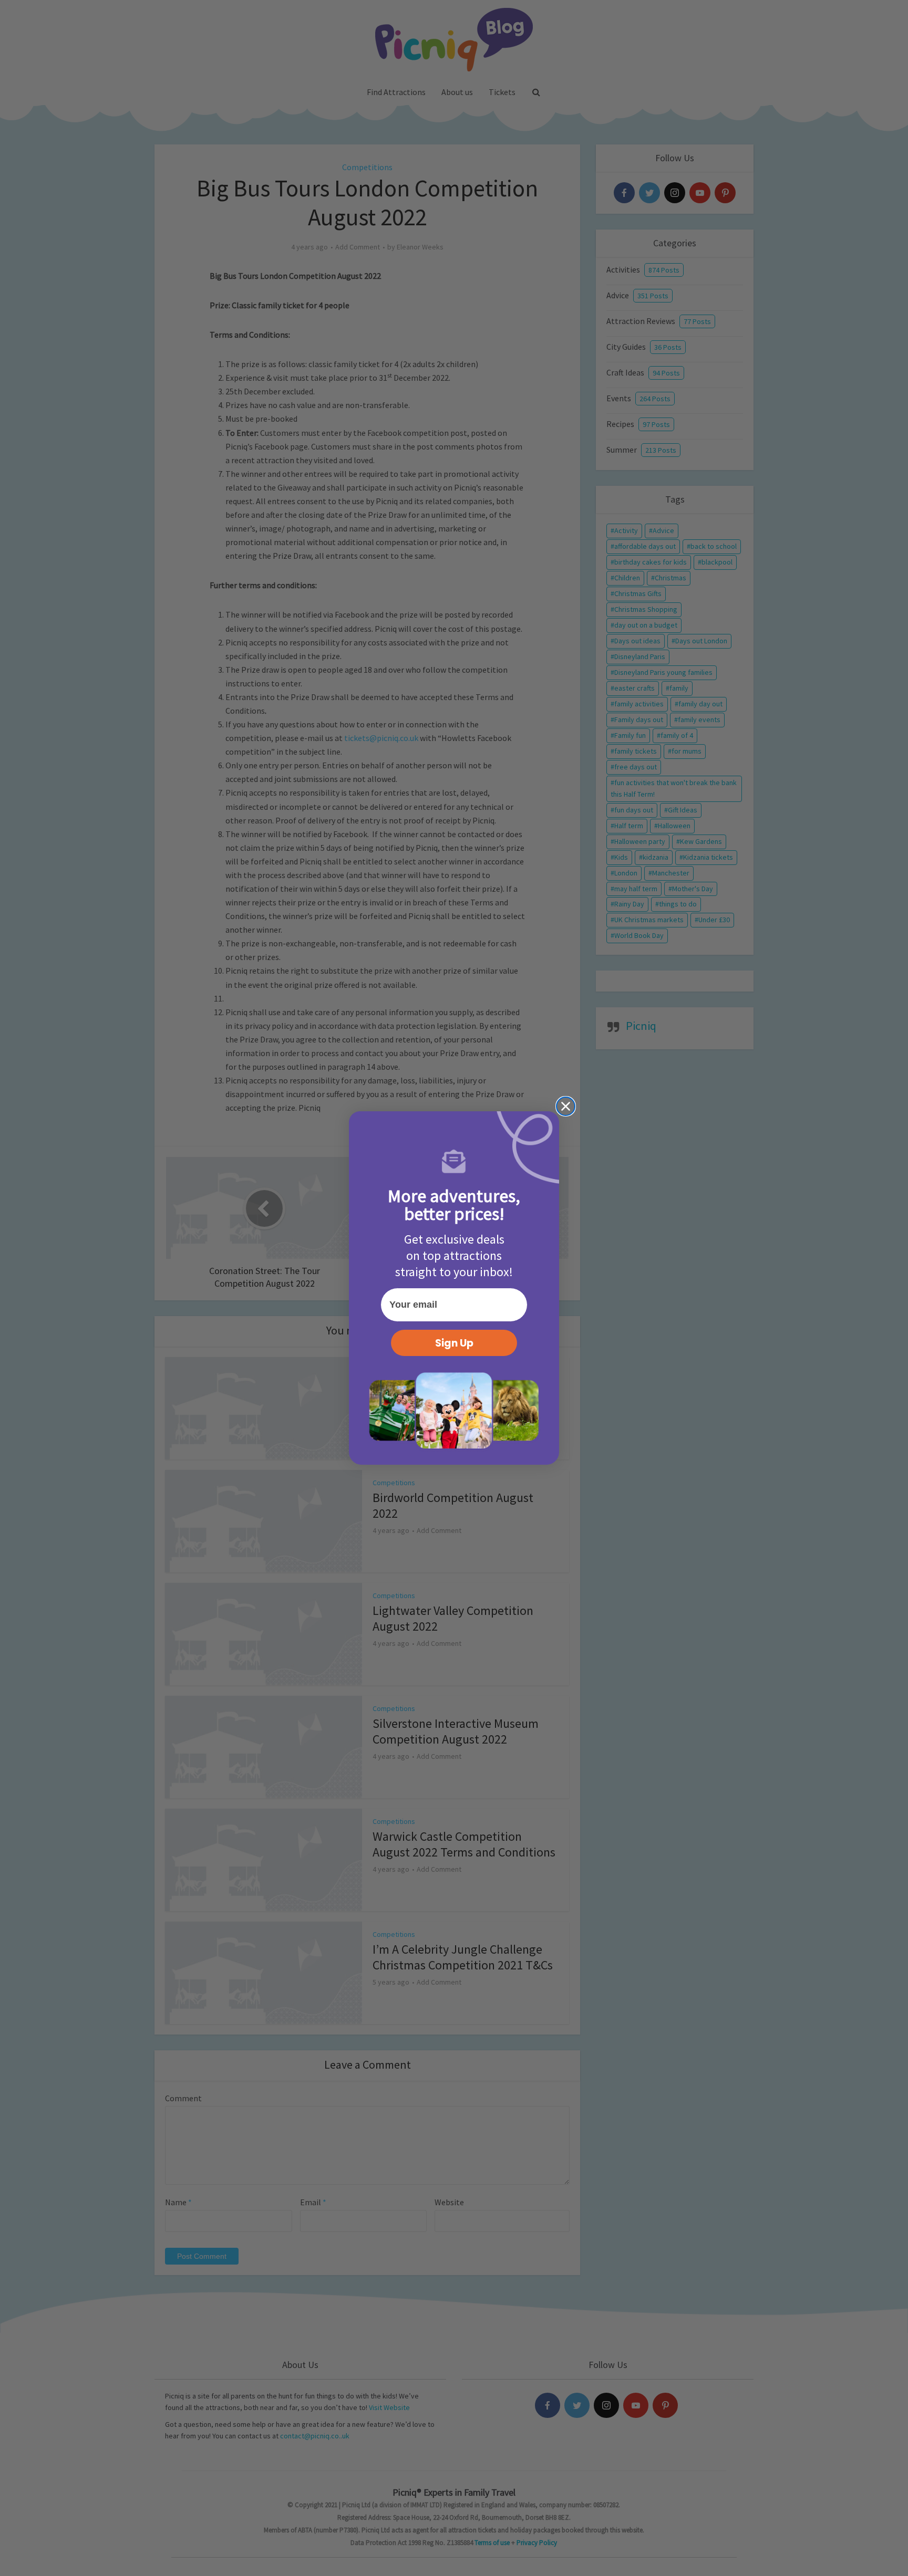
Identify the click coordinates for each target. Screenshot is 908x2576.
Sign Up (454, 1343)
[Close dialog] (566, 1106)
